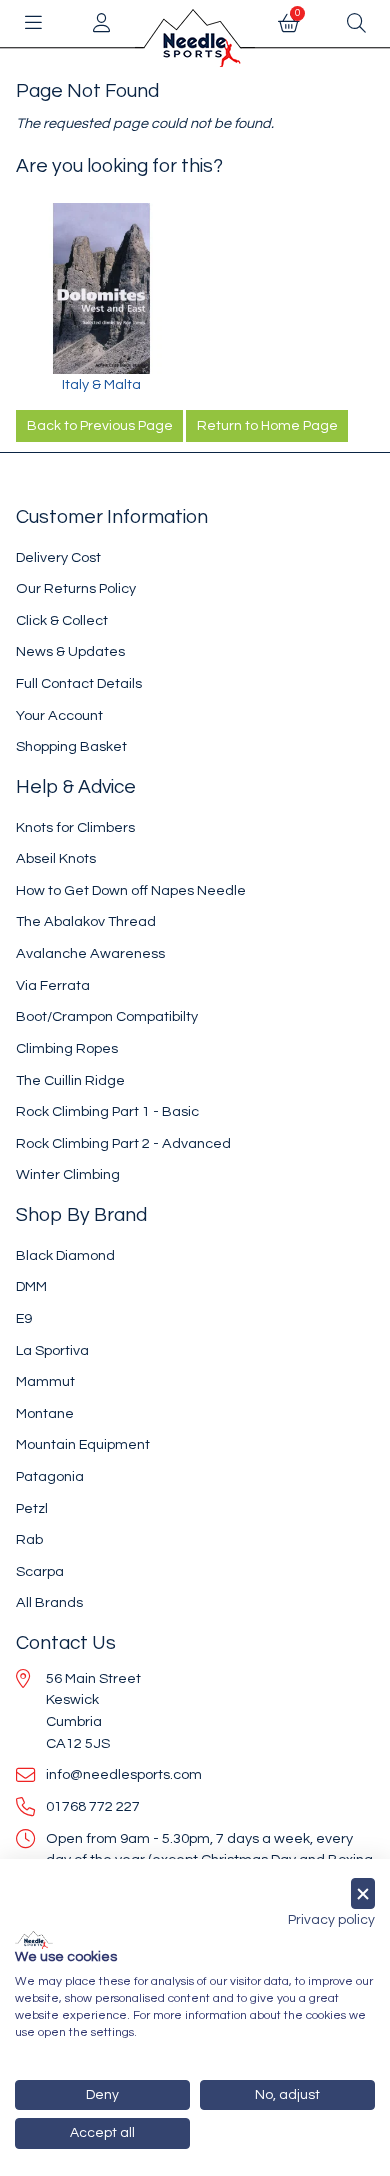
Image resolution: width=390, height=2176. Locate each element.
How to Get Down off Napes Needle (131, 890)
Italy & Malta (101, 384)
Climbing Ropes (67, 1048)
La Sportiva (52, 1350)
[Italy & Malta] (101, 288)
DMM (31, 1286)
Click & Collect (62, 620)
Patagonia (50, 1476)
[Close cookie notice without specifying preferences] (363, 1893)
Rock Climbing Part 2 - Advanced (123, 1143)
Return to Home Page (267, 426)
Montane (45, 1413)
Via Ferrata (53, 985)
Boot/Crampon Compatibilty (107, 1016)
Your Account (59, 715)
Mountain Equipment (83, 1444)
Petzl (32, 1508)
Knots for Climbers (75, 827)
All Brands (49, 1602)
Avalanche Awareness (90, 953)
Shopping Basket (71, 746)
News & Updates (70, 651)
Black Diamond (65, 1255)
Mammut (45, 1381)
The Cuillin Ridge (70, 1080)
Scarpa (40, 1571)
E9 (24, 1318)
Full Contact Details (79, 683)
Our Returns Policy (76, 588)
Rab (29, 1539)
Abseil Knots (56, 858)
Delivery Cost (58, 557)
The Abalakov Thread (86, 921)
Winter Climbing (68, 1174)
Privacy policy (331, 1920)
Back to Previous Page (100, 426)
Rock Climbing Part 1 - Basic (107, 1111)
